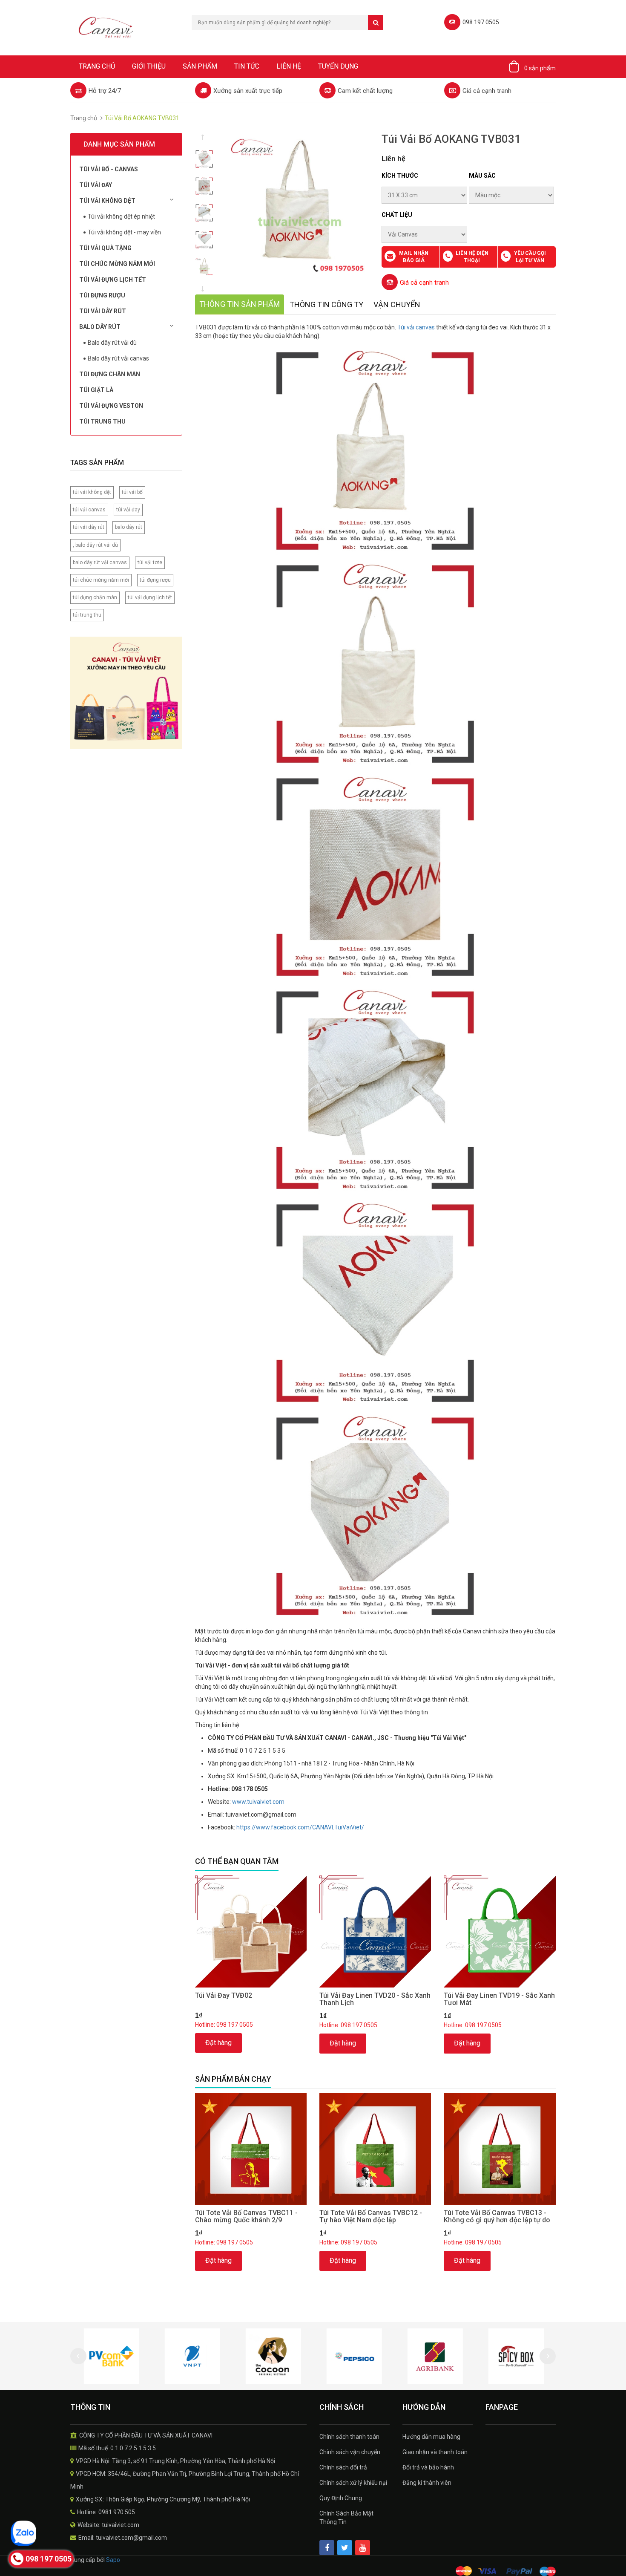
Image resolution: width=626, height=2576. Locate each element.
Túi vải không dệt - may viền (124, 232)
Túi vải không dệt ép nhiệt (121, 216)
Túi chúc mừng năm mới (117, 264)
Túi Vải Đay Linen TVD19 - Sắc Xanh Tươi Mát (499, 1999)
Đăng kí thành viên (427, 2483)
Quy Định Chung (341, 2498)
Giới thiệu (149, 66)
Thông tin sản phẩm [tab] (240, 304)
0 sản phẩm (540, 68)
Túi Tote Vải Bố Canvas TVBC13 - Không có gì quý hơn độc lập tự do (497, 2217)
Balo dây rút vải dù (112, 343)
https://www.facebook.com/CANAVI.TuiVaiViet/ (300, 1827)
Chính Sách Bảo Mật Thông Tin (346, 2518)
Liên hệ (289, 66)
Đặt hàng (218, 2043)
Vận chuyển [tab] (397, 304)
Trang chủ (97, 66)
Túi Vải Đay (96, 185)
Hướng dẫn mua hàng (431, 2437)
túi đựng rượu (155, 580)
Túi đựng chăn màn (110, 374)
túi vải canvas (89, 510)
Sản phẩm (200, 66)
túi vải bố (132, 492)
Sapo (113, 2560)
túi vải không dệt (92, 492)
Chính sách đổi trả (343, 2467)
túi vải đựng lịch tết (150, 597)
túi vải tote (150, 563)
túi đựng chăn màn (95, 597)
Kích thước (400, 176)
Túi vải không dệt (107, 201)
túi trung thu (87, 615)
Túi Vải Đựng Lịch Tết (113, 280)
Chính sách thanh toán (349, 2437)
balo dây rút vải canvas (100, 563)
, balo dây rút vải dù (95, 545)
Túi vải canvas (416, 327)
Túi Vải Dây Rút (103, 311)
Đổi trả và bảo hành (428, 2467)
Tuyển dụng (338, 66)
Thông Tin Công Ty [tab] (326, 304)
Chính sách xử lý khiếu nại (353, 2483)
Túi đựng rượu (102, 295)
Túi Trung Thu (102, 421)
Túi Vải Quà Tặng (105, 248)
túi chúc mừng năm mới (101, 580)
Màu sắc (482, 176)
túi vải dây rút (89, 527)
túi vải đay (128, 510)
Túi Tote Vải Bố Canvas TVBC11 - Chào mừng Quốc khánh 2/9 (246, 2217)
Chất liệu (397, 215)
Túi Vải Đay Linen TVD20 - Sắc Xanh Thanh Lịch (375, 1999)
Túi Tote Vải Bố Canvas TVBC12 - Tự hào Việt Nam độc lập (371, 2217)
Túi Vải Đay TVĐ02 (224, 1995)
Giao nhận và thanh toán (435, 2452)
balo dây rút (129, 527)
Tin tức (247, 66)
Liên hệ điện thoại (472, 257)
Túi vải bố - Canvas (109, 169)
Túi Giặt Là (96, 390)
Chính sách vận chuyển (350, 2452)
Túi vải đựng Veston (111, 406)
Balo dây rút (100, 327)
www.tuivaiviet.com (258, 1802)
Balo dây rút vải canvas (118, 358)
